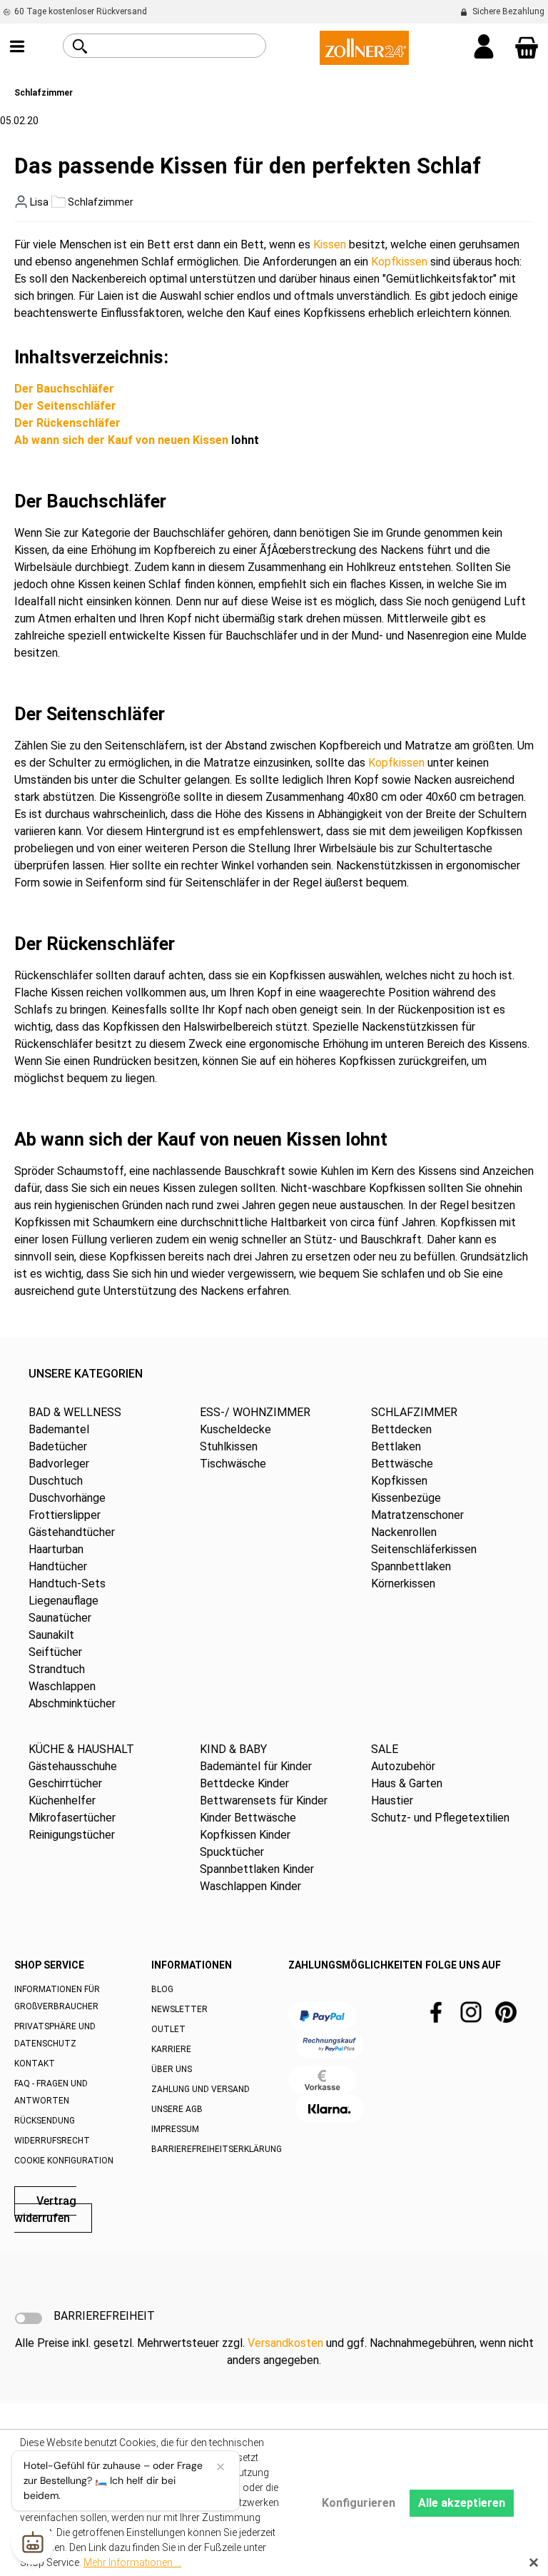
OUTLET (168, 2029)
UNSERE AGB (177, 2109)
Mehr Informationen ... (132, 2562)
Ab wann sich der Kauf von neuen (103, 440)
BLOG (162, 1989)
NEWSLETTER (179, 2009)
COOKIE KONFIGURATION (64, 2161)
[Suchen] (80, 46)
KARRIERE (171, 2049)
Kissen (330, 244)
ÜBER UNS (172, 2069)
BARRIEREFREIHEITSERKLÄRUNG (217, 2149)
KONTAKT (35, 2064)
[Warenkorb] (527, 48)
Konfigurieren (359, 2503)
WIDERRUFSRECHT (52, 2141)
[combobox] (181, 46)
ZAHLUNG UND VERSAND (201, 2089)
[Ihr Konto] (484, 48)
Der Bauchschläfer (64, 389)
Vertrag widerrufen (45, 2209)
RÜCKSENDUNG (45, 2121)
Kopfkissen (399, 262)
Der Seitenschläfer (65, 406)
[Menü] (17, 48)
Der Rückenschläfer (67, 423)
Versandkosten (285, 2343)
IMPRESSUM (175, 2129)
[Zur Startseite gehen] (364, 47)
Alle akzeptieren (462, 2503)
